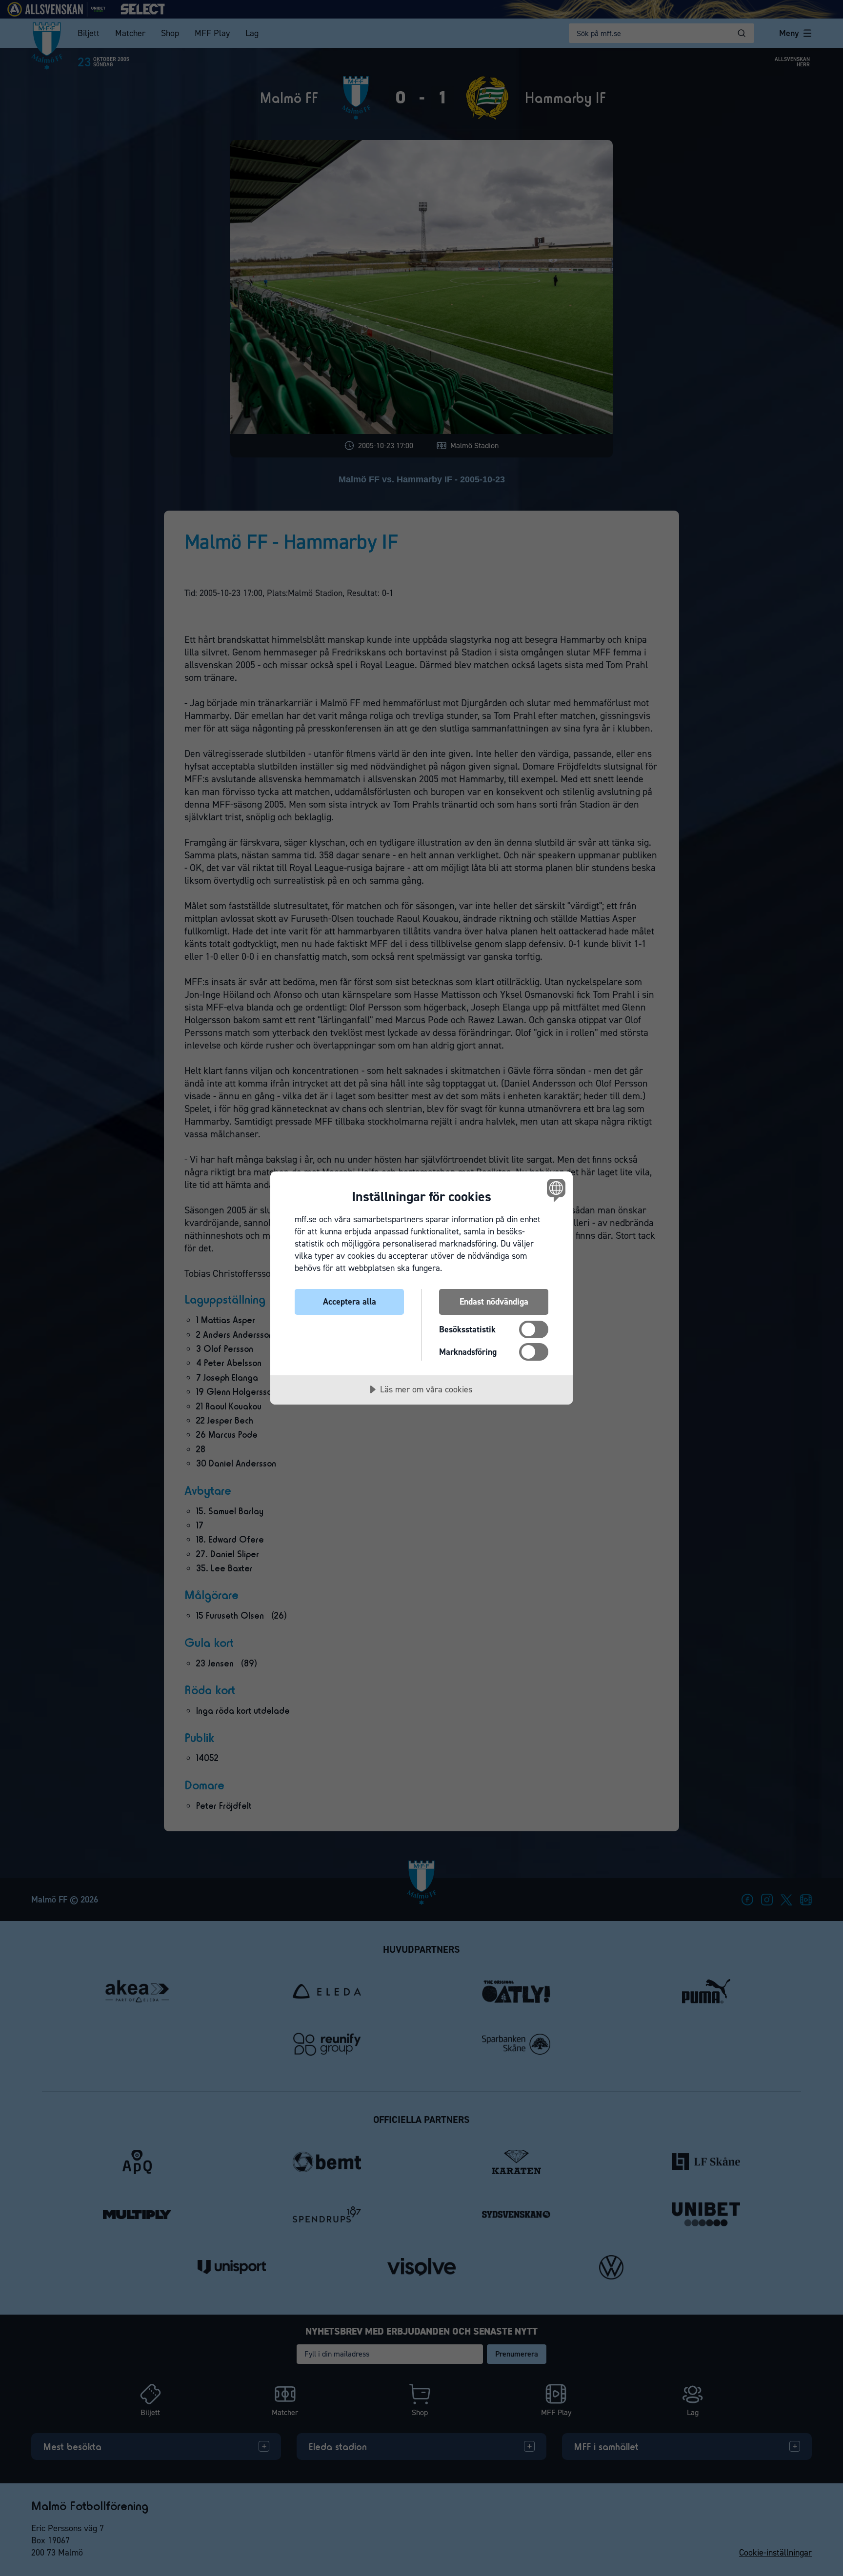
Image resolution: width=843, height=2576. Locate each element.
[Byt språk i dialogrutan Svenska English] (554, 1190)
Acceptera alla (350, 1302)
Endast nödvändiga (494, 1302)
